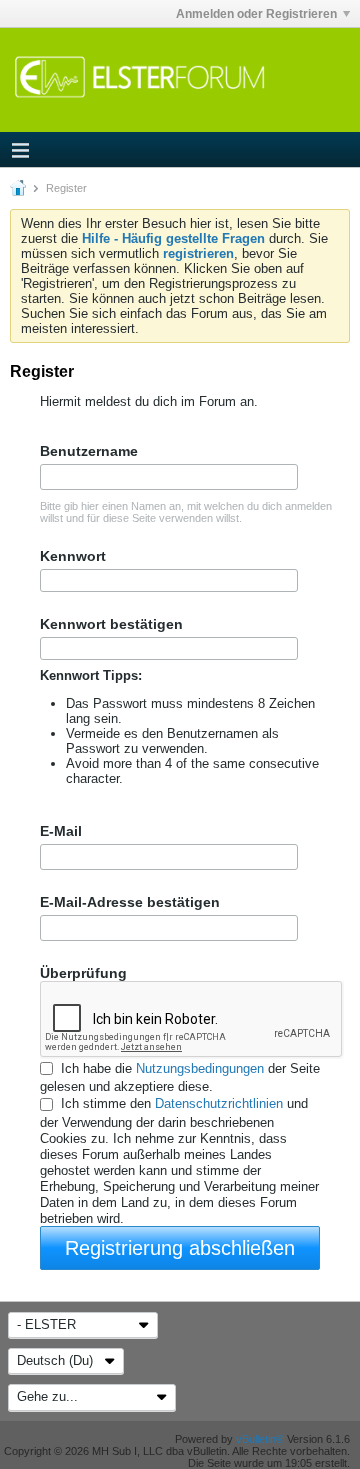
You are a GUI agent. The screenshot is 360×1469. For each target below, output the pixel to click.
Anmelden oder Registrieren (256, 14)
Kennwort (73, 556)
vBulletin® (260, 1439)
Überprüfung (83, 973)
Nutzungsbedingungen (200, 1068)
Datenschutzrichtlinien (219, 1104)
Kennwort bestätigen (111, 624)
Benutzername (89, 451)
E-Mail (61, 831)
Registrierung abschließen (180, 1248)
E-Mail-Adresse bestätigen (130, 902)
